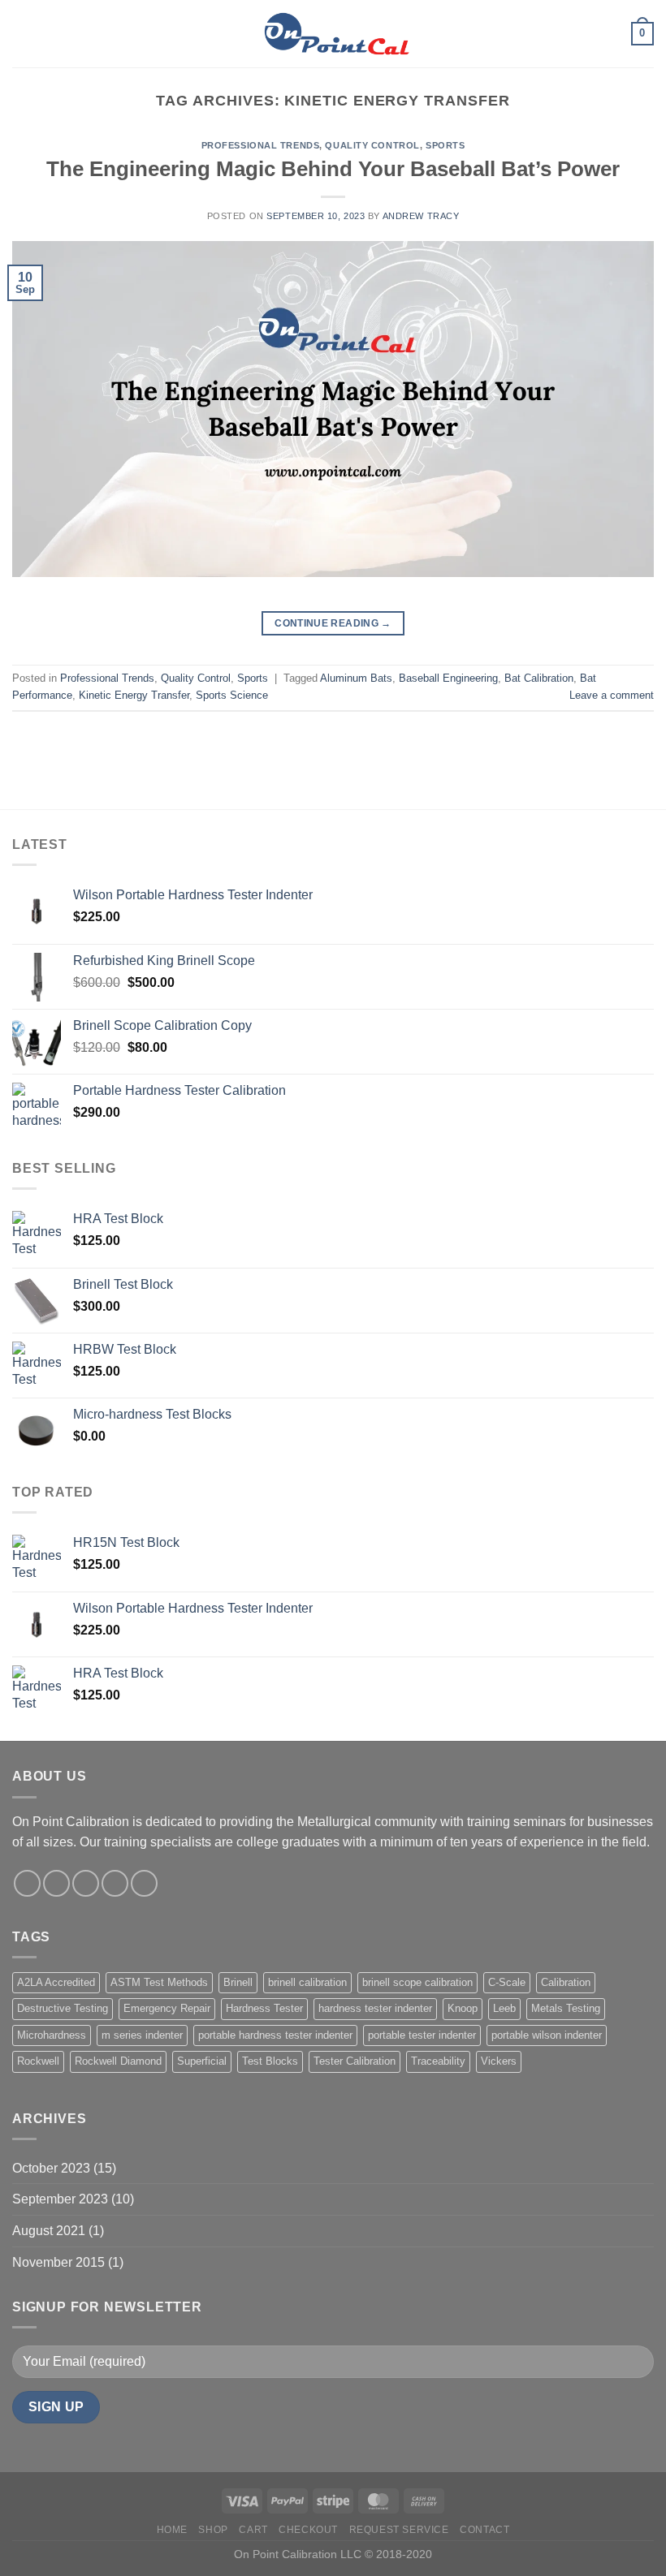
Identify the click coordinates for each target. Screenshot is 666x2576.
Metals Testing (566, 2008)
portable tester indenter (422, 2035)
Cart (253, 2530)
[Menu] (22, 34)
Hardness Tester (264, 2008)
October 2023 (51, 2168)
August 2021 (49, 2231)
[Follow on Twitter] (56, 1883)
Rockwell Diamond (118, 2061)
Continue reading (333, 623)
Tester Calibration (355, 2061)
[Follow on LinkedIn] (115, 1883)
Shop (213, 2530)
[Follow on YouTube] (144, 1883)
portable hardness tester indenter (275, 2035)
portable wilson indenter (547, 2035)
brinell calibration (307, 1982)
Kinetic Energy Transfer (134, 695)
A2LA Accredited (56, 1982)
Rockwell (38, 2061)
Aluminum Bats (356, 678)
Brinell (238, 1982)
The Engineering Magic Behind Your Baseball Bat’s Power (333, 169)
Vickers (499, 2061)
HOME (172, 2530)
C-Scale (507, 1982)
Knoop (463, 2008)
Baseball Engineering (448, 678)
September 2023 (60, 2199)
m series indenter (142, 2035)
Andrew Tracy (421, 216)
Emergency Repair (167, 2008)
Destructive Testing (63, 2008)
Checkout (308, 2530)
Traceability (438, 2061)
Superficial (202, 2061)
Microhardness (52, 2035)
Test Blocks (270, 2061)
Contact (484, 2530)
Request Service (399, 2530)
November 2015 (58, 2262)
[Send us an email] (86, 1883)
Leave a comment (612, 695)
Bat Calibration (539, 678)
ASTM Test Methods (159, 1982)
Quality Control (372, 145)
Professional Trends (261, 145)
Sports (445, 145)
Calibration (566, 1982)
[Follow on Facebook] (27, 1883)
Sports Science (232, 695)
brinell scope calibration (417, 1982)
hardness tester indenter (375, 2008)
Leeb (504, 2008)
